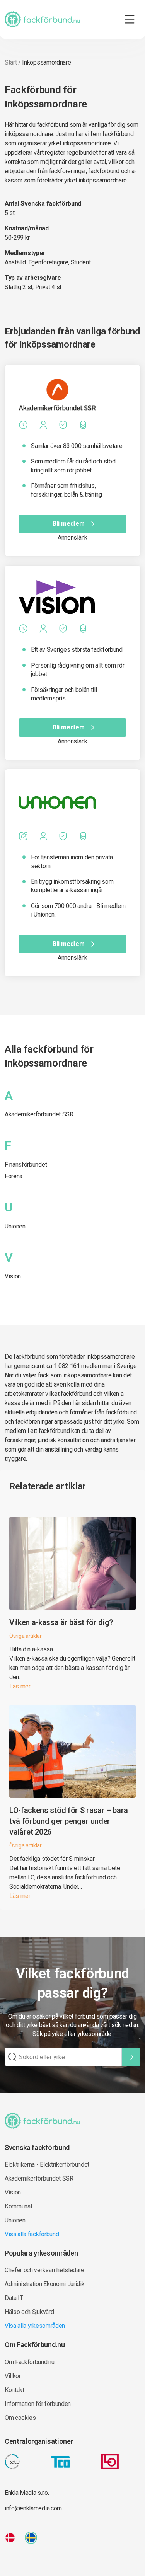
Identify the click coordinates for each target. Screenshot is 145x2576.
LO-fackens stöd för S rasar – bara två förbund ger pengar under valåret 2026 (69, 1821)
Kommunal (18, 2206)
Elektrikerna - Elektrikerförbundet (47, 2165)
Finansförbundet (26, 1164)
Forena (14, 1176)
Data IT (14, 2298)
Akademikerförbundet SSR (39, 1114)
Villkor (13, 2376)
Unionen (15, 1226)
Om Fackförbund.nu (30, 2362)
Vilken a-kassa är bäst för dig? (61, 1622)
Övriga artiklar (26, 1636)
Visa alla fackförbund (32, 2234)
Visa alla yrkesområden (35, 2326)
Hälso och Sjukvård (29, 2312)
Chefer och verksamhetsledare (44, 2270)
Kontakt (14, 2390)
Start (11, 62)
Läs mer (20, 1686)
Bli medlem (69, 524)
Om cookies (20, 2418)
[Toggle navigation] (130, 19)
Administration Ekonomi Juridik (44, 2284)
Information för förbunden (38, 2404)
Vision (13, 1276)
